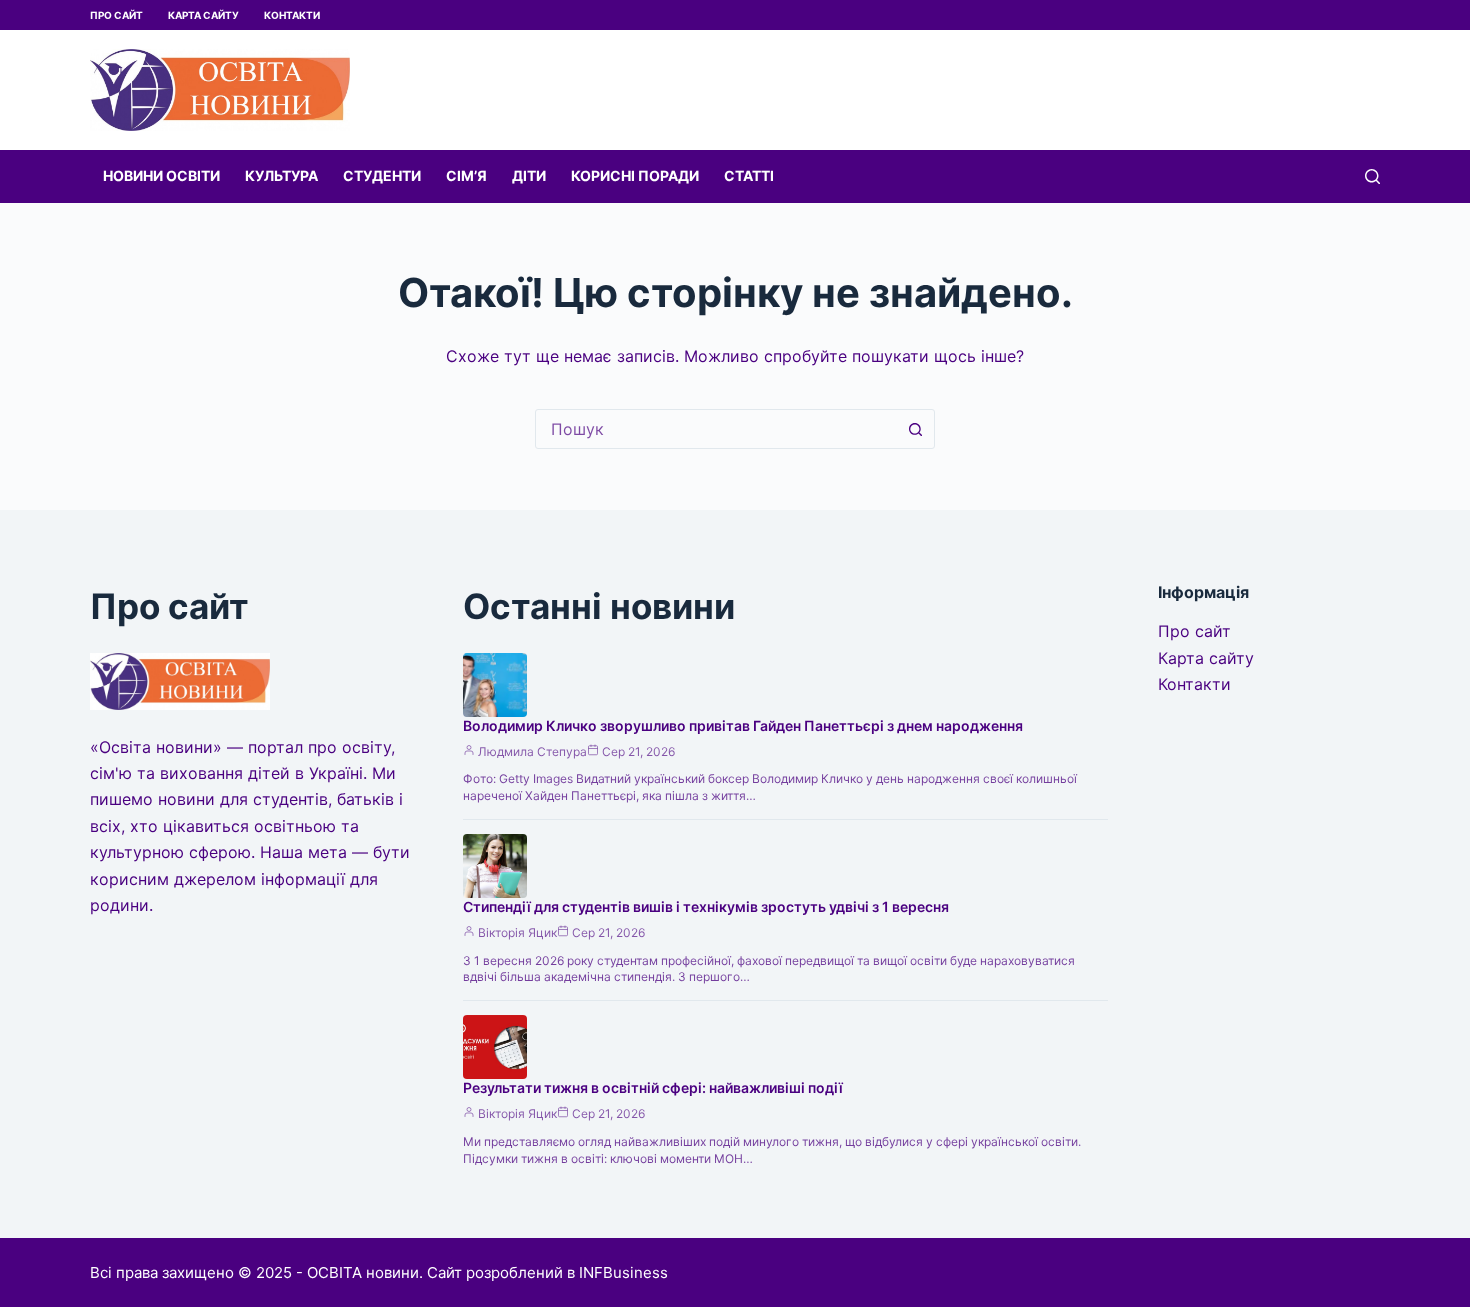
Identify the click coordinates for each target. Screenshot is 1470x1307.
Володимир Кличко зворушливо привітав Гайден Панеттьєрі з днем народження (743, 725)
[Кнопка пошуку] (915, 429)
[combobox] (716, 429)
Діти (529, 175)
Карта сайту (203, 15)
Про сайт (116, 15)
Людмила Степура (532, 751)
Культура (281, 175)
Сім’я (466, 175)
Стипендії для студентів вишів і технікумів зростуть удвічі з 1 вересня (706, 906)
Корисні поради (635, 175)
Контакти (292, 15)
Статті (749, 175)
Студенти (382, 175)
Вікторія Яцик (517, 932)
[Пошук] (1372, 176)
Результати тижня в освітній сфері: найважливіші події (653, 1087)
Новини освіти (161, 175)
